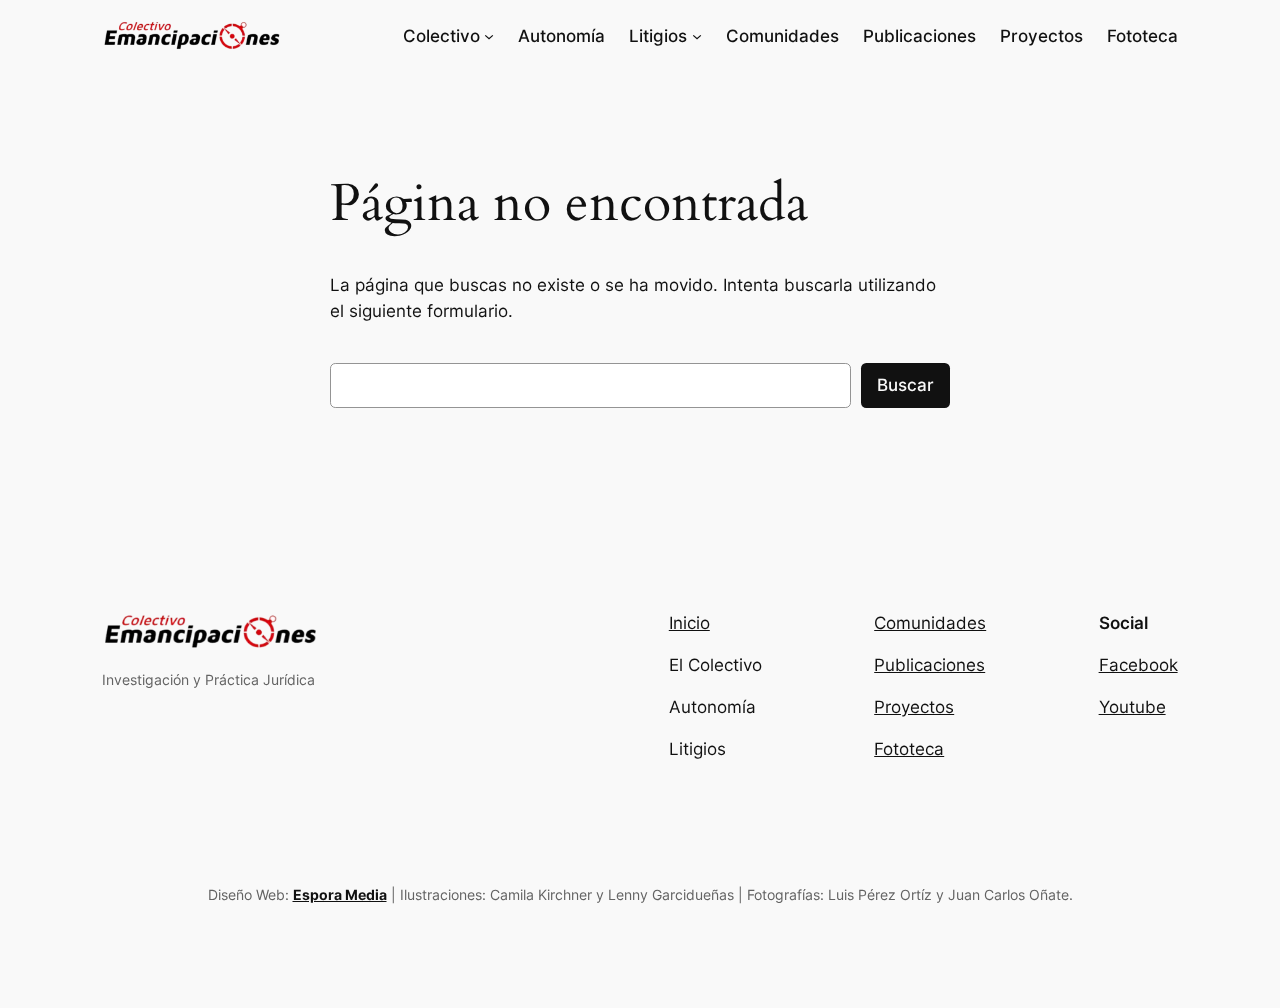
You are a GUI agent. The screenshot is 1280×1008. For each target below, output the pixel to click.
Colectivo (441, 36)
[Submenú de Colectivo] (489, 36)
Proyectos (914, 707)
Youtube (1132, 707)
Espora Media (340, 894)
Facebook (1138, 665)
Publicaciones (929, 665)
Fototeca (909, 749)
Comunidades (930, 623)
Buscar (905, 385)
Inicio (689, 623)
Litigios (658, 36)
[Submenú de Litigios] (697, 36)
